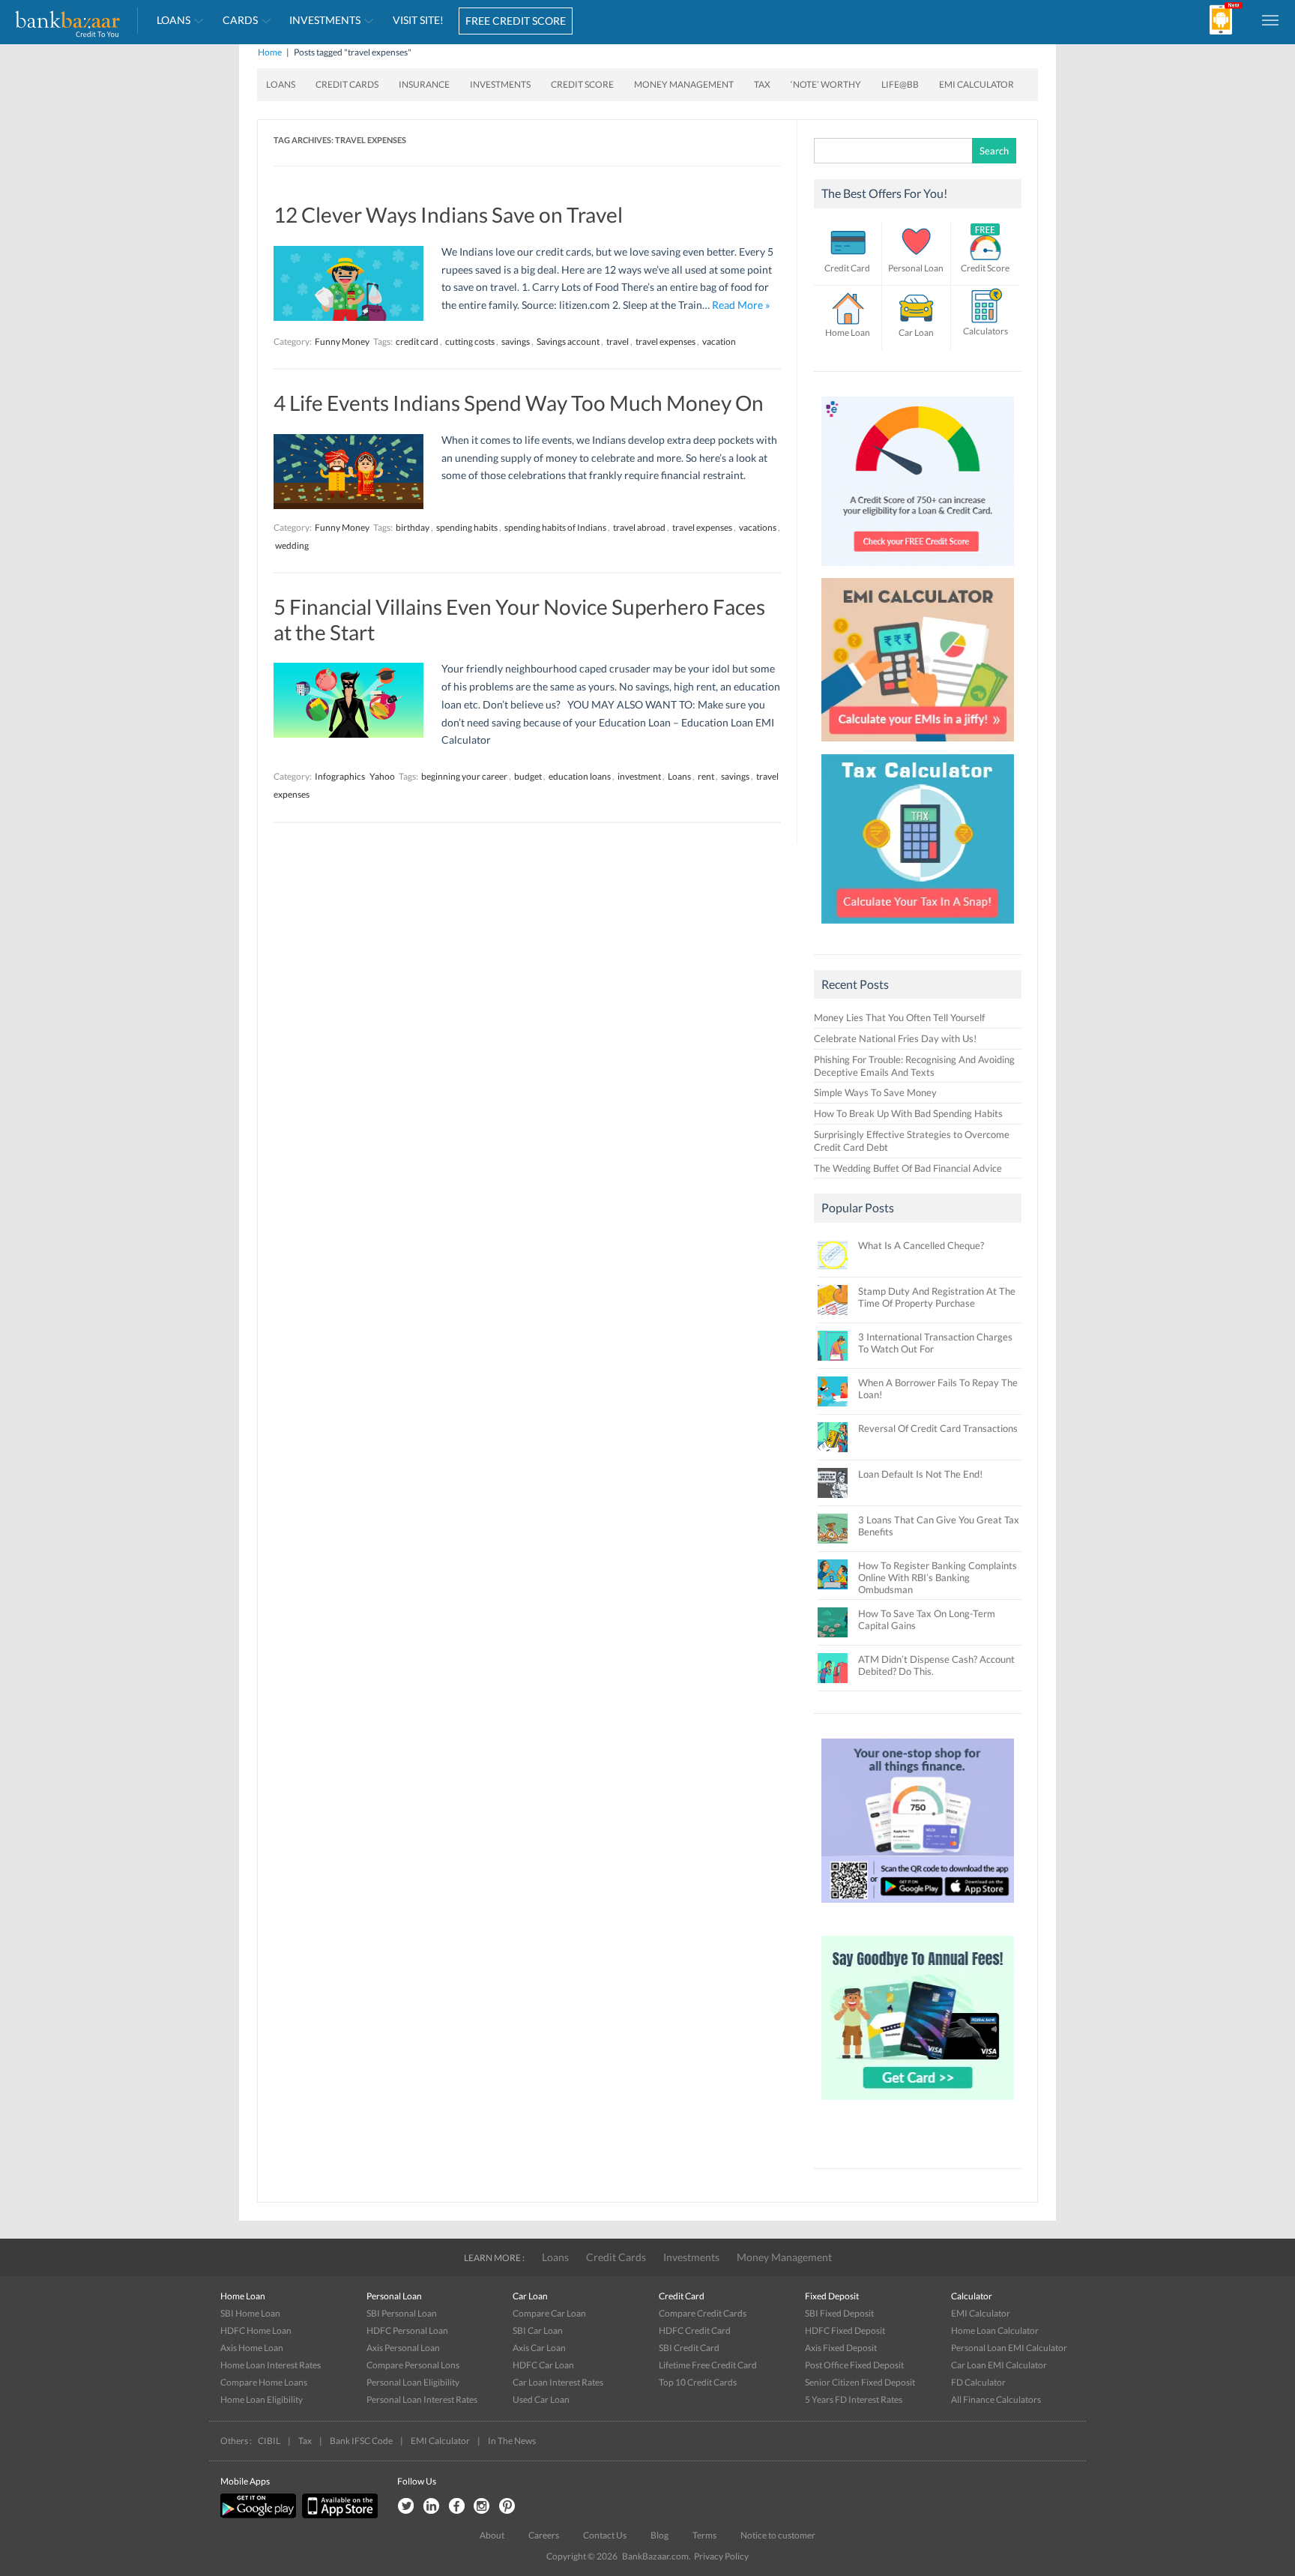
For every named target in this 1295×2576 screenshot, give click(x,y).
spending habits (467, 527)
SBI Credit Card (689, 2348)
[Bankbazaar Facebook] (456, 2507)
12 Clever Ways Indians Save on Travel (448, 214)
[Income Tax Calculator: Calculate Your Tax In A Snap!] (918, 927)
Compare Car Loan (549, 2313)
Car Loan (916, 332)
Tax (762, 84)
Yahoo (382, 776)
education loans (580, 776)
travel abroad (639, 527)
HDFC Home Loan (256, 2330)
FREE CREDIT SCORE (516, 21)
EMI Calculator (976, 84)
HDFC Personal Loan (407, 2330)
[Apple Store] (338, 2515)
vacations (758, 527)
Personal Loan (916, 268)
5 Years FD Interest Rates (854, 2399)
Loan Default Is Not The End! (920, 1474)
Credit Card (847, 268)
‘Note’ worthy (826, 84)
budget (528, 776)
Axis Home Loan (252, 2348)
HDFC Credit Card (695, 2330)
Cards (240, 20)
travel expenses (665, 341)
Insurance (424, 84)
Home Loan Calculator (995, 2330)
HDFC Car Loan (543, 2365)
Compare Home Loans (264, 2382)
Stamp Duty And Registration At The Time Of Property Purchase (937, 1297)
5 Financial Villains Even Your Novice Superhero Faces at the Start (519, 619)
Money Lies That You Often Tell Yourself (899, 1017)
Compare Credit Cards (703, 2313)
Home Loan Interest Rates (271, 2365)
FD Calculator (978, 2382)
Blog (659, 2535)
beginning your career (464, 776)
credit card (417, 341)
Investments (325, 20)
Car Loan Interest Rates (558, 2382)
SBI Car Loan (538, 2330)
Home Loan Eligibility (262, 2399)
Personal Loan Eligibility (413, 2382)
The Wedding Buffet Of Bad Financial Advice (908, 1168)
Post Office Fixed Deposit (854, 2365)
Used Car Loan (541, 2399)
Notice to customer (778, 2535)
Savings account (568, 341)
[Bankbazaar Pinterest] (507, 2507)
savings (516, 341)
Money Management (684, 84)
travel (618, 341)
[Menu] (1271, 19)
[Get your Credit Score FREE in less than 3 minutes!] (918, 570)
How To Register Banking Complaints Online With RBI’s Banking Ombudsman (938, 1577)
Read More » (741, 305)
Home (270, 52)
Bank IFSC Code (361, 2441)
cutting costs (470, 341)
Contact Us (605, 2535)
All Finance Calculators (996, 2399)
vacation (719, 341)
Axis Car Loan (539, 2348)
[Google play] (259, 2515)
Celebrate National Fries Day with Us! (895, 1038)
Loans (173, 20)
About (492, 2535)
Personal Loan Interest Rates (422, 2399)
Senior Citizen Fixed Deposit (860, 2382)
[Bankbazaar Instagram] (482, 2507)
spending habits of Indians (555, 527)
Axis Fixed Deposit (841, 2348)
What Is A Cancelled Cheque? (921, 1245)
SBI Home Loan (250, 2313)
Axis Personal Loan (403, 2348)
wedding (292, 545)
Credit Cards (347, 84)
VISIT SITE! (418, 20)
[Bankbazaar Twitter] (405, 2507)
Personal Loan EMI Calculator (1009, 2348)
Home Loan (848, 332)
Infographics (340, 776)
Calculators (985, 331)
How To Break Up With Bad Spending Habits (908, 1113)
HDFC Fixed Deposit (845, 2330)
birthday (413, 527)
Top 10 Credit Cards (698, 2382)
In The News (512, 2441)
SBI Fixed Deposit (839, 2313)
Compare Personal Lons (413, 2365)
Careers (544, 2535)
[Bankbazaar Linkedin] (431, 2507)
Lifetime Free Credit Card (708, 2365)
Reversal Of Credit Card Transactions (938, 1428)
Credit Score (582, 84)
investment (639, 776)
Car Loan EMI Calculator (999, 2365)
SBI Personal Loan (402, 2313)
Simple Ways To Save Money (875, 1092)
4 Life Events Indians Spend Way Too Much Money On (519, 403)
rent (706, 776)
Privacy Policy (721, 2556)
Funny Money (342, 341)
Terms (704, 2535)
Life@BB (900, 84)
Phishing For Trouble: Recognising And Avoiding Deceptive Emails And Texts (914, 1066)
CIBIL (269, 2441)
